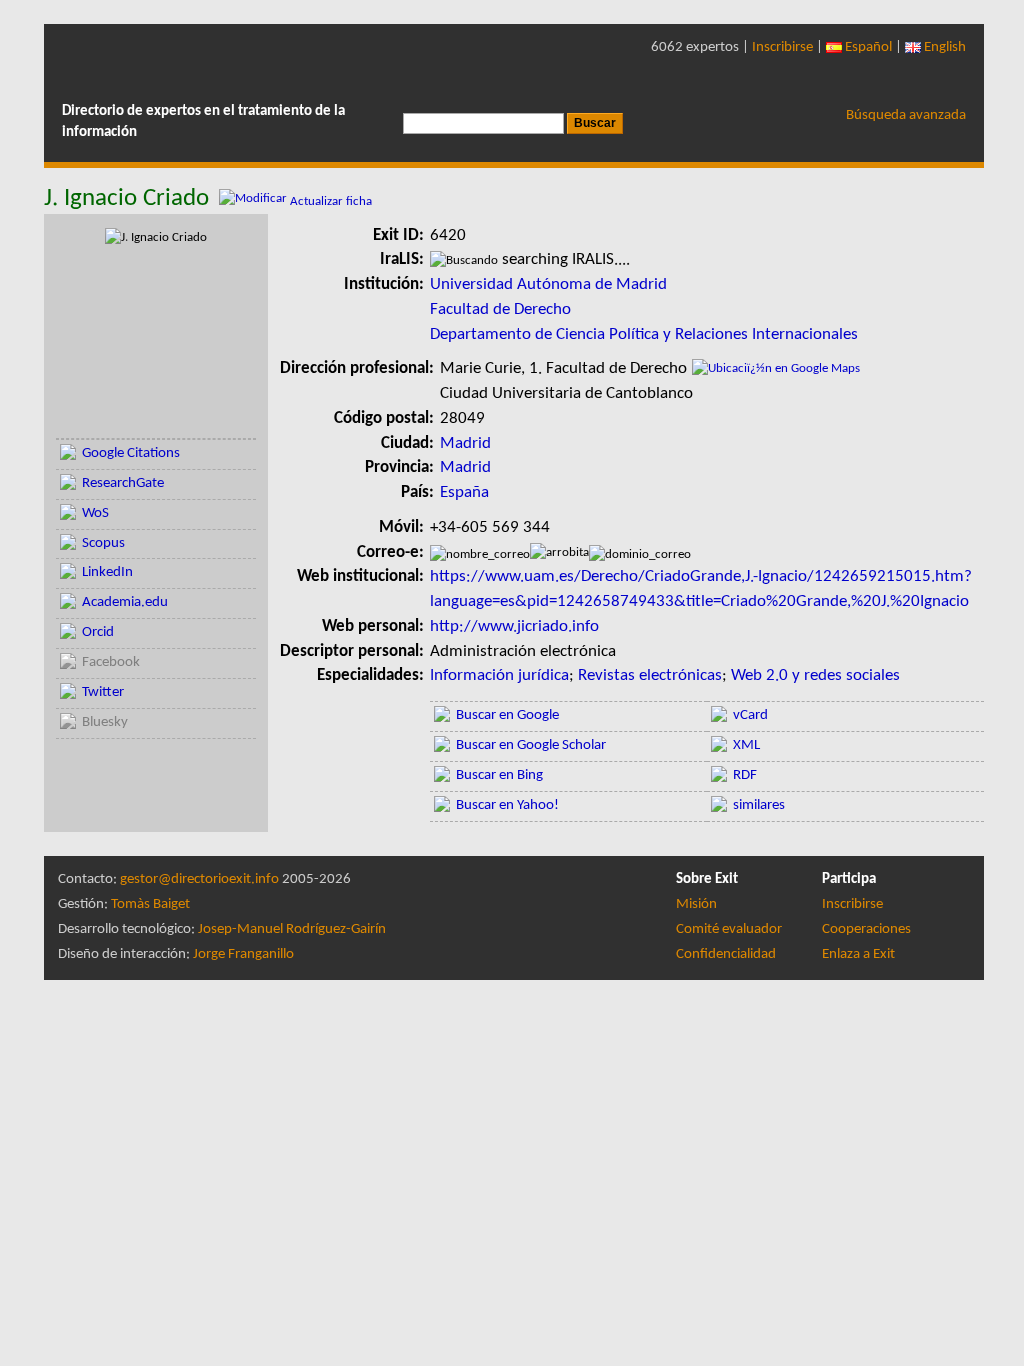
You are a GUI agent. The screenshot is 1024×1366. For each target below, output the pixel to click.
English (943, 47)
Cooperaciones (866, 929)
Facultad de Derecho (500, 309)
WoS (95, 513)
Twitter (103, 692)
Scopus (103, 543)
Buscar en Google (507, 715)
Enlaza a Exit (858, 954)
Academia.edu (125, 602)
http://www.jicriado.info (514, 626)
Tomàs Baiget (150, 904)
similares (759, 805)
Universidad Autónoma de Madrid (548, 284)
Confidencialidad (726, 954)
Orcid (98, 632)
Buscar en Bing (499, 775)
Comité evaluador (729, 929)
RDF (745, 775)
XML (746, 745)
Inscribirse (782, 47)
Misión (696, 904)
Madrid (465, 443)
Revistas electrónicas (650, 675)
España (464, 492)
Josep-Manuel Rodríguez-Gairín (292, 929)
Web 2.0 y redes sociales (815, 675)
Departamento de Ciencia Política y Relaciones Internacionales (644, 334)
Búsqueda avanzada (906, 115)
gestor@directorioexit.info (199, 879)
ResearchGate (123, 483)
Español (867, 47)
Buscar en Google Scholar (531, 745)
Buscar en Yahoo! (507, 805)
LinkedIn (107, 572)
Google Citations (131, 453)
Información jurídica (499, 675)
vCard (750, 715)
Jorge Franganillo (243, 954)
